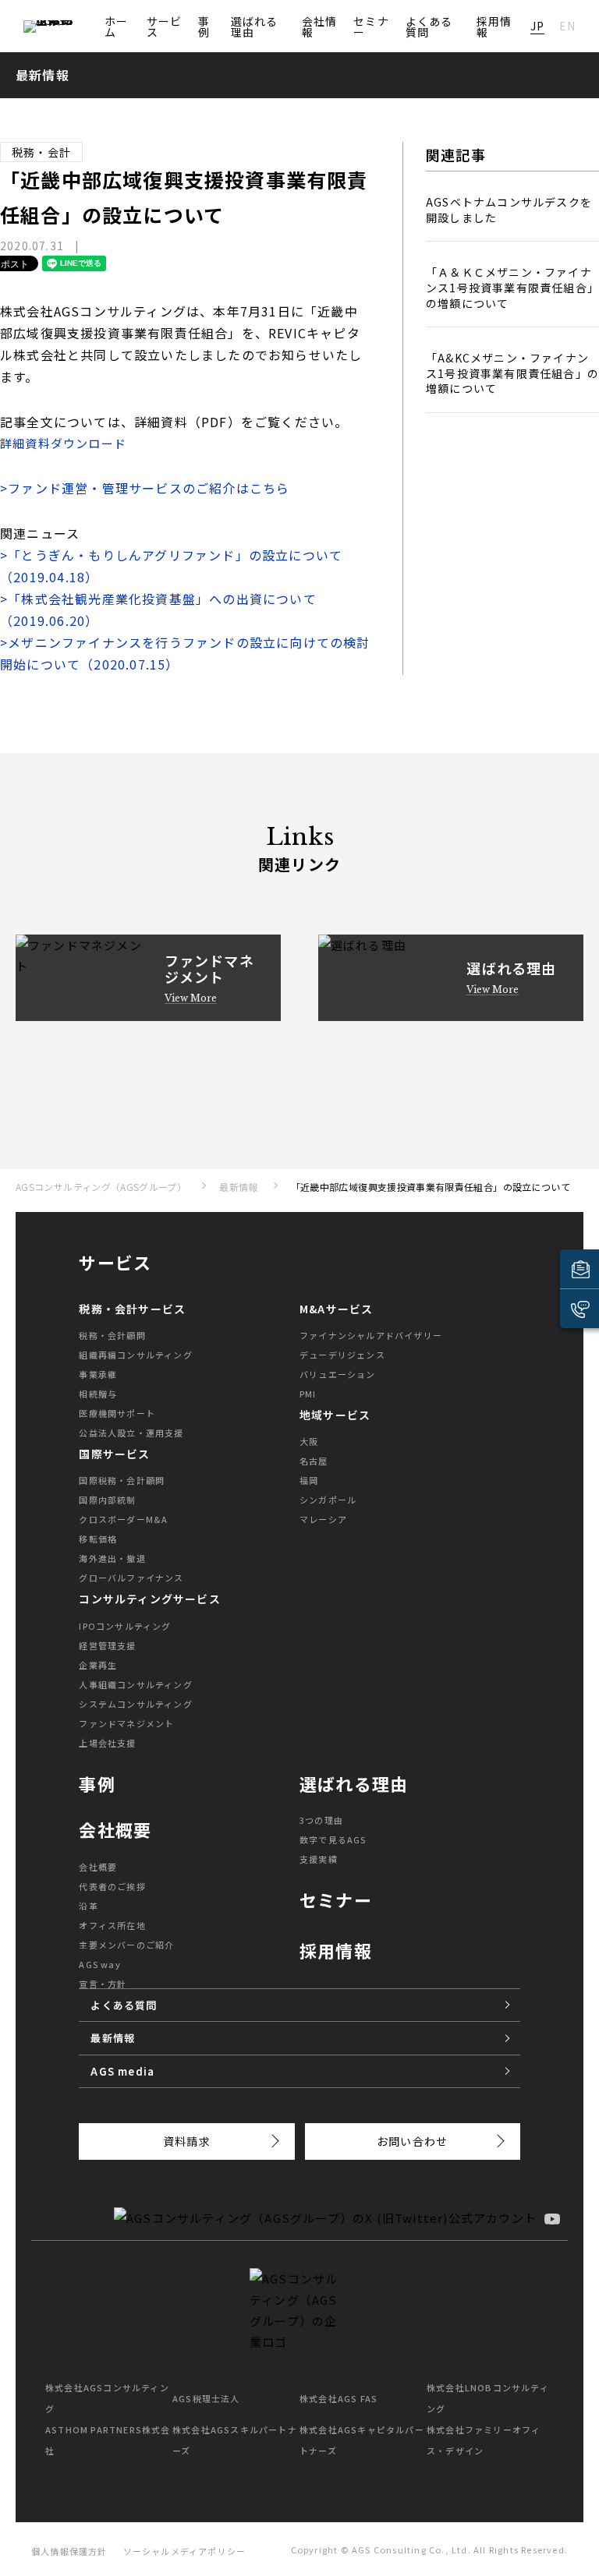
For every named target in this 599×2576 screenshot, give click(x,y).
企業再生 (98, 1665)
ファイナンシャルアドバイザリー (371, 1335)
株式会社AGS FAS (338, 2398)
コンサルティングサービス (149, 1599)
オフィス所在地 (112, 1925)
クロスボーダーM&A (123, 1519)
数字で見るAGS (333, 1839)
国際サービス (114, 1454)
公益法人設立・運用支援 (131, 1433)
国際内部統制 (107, 1500)
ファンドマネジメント (126, 1723)
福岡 (309, 1480)
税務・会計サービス (132, 1309)
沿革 (88, 1906)
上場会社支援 (107, 1743)
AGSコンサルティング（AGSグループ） (101, 1187)
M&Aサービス (336, 1309)
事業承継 (98, 1374)
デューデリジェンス (342, 1355)
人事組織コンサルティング (135, 1684)
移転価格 (98, 1539)
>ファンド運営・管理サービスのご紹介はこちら (145, 488)
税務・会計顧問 (112, 1335)
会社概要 (98, 1867)
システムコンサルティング (135, 1704)
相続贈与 (98, 1394)
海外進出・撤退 (112, 1558)
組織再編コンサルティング (135, 1355)
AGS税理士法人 (206, 2398)
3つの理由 (321, 1820)
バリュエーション (338, 1374)
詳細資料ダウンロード (63, 443)
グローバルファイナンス (131, 1578)
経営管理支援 (107, 1645)
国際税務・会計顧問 (122, 1480)
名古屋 (314, 1461)
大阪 (309, 1441)
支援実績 (319, 1859)
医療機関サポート (117, 1413)
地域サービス (335, 1415)
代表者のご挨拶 (112, 1886)
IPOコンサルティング (125, 1626)
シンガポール (328, 1500)
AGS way (99, 1964)
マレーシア (323, 1519)
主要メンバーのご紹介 (126, 1945)
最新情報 (238, 1187)
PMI (308, 1394)
